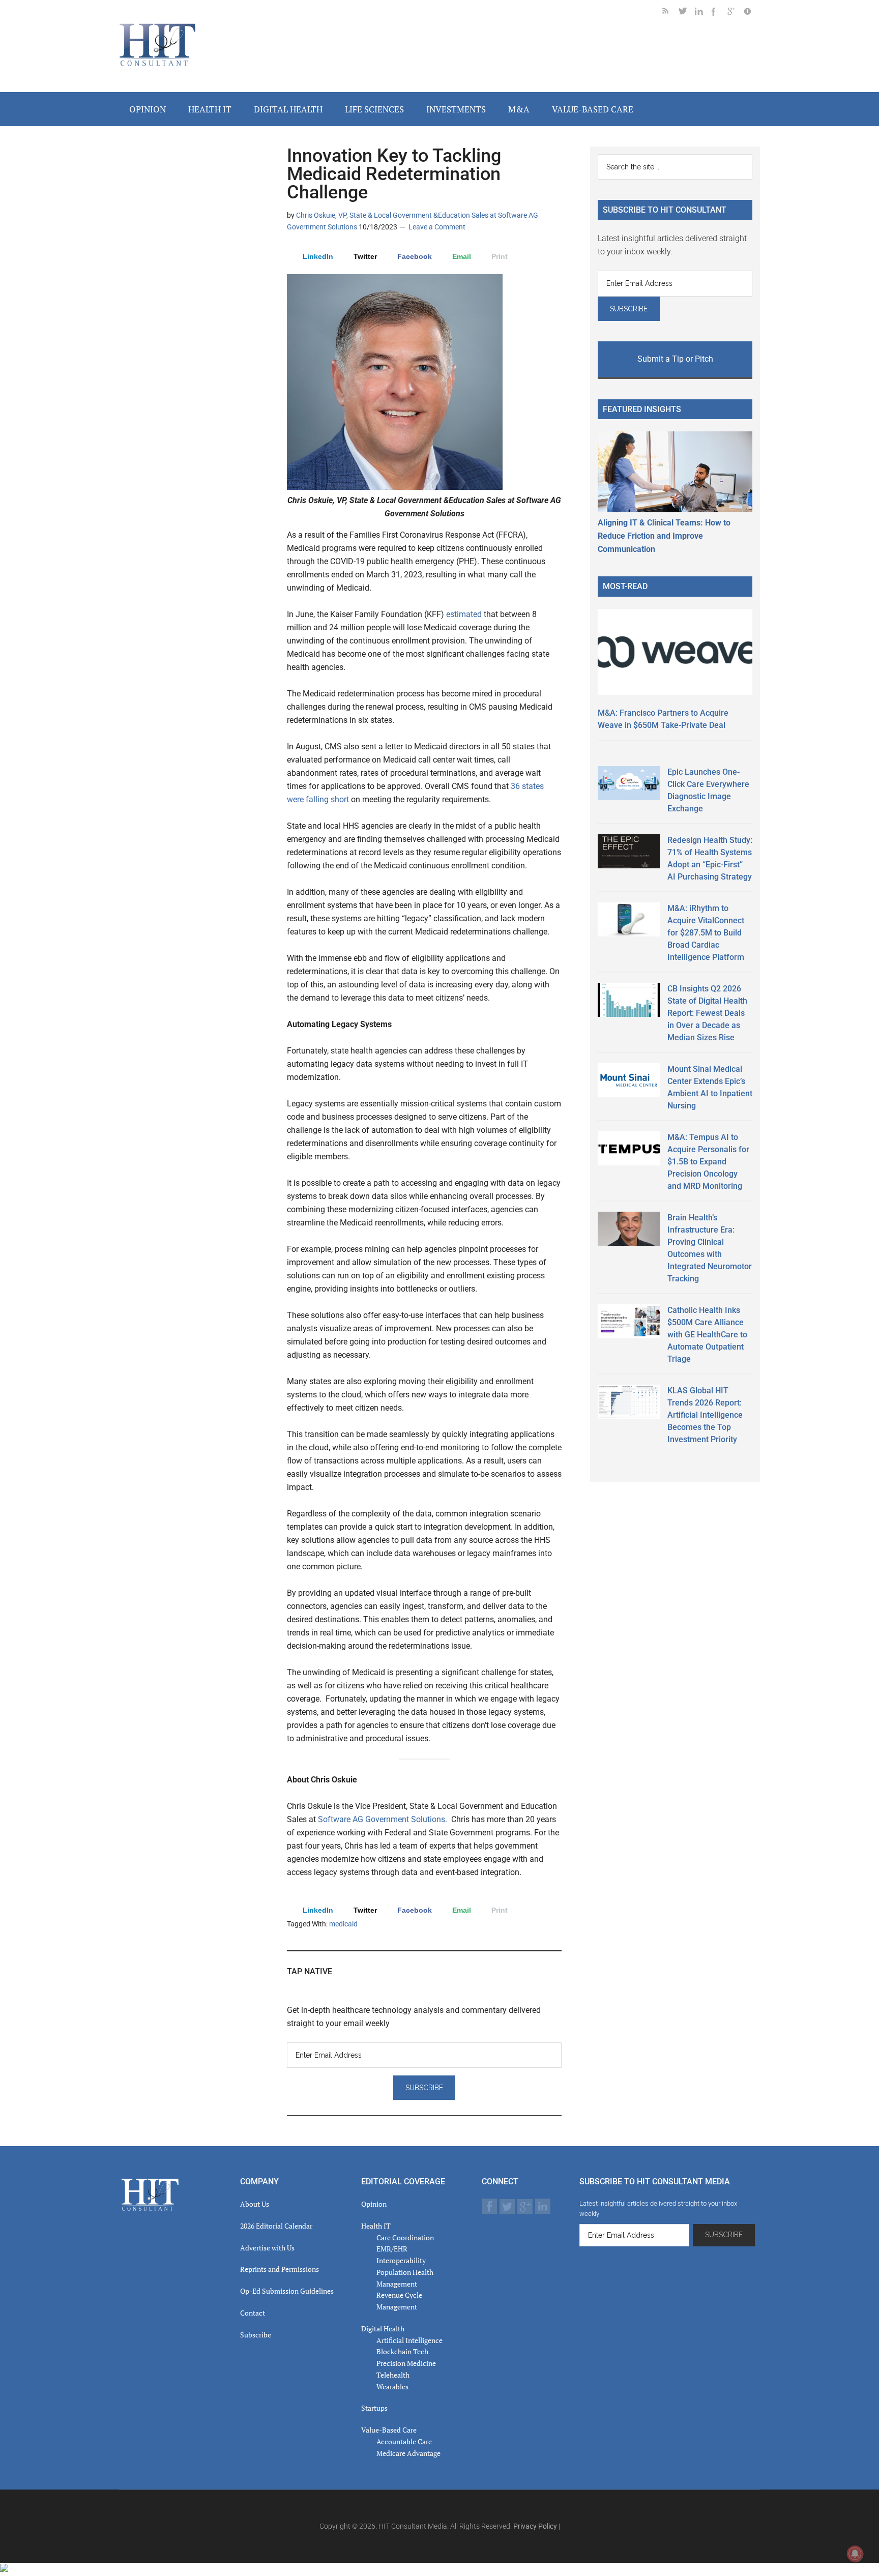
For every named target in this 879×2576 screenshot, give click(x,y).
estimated (464, 614)
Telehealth (393, 2375)
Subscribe (256, 2335)
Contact (253, 2313)
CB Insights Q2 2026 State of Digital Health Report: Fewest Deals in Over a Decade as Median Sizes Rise (707, 1013)
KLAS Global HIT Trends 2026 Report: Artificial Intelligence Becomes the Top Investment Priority (705, 1415)
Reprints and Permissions (280, 2269)
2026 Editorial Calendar (276, 2226)
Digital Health (383, 2329)
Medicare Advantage (408, 2453)
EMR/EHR (392, 2249)
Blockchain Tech (402, 2351)
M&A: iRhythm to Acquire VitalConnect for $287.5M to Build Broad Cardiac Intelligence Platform (706, 933)
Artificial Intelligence (409, 2340)
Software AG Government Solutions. (383, 1819)
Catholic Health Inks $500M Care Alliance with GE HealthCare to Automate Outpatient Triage (707, 1335)
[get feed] (670, 13)
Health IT (376, 2226)
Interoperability (401, 2260)
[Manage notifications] (855, 2554)
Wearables (392, 2387)
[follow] (687, 13)
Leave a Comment (437, 227)
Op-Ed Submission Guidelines (287, 2291)
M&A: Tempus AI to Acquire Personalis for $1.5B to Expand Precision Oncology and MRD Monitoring (708, 1162)
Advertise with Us (267, 2248)
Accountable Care (404, 2441)
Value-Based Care (389, 2430)
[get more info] (752, 13)
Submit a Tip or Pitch (675, 359)
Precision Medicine (406, 2363)
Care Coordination (405, 2237)
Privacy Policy (535, 2526)
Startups (374, 2408)
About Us (255, 2204)
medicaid (343, 1924)
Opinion (374, 2204)
